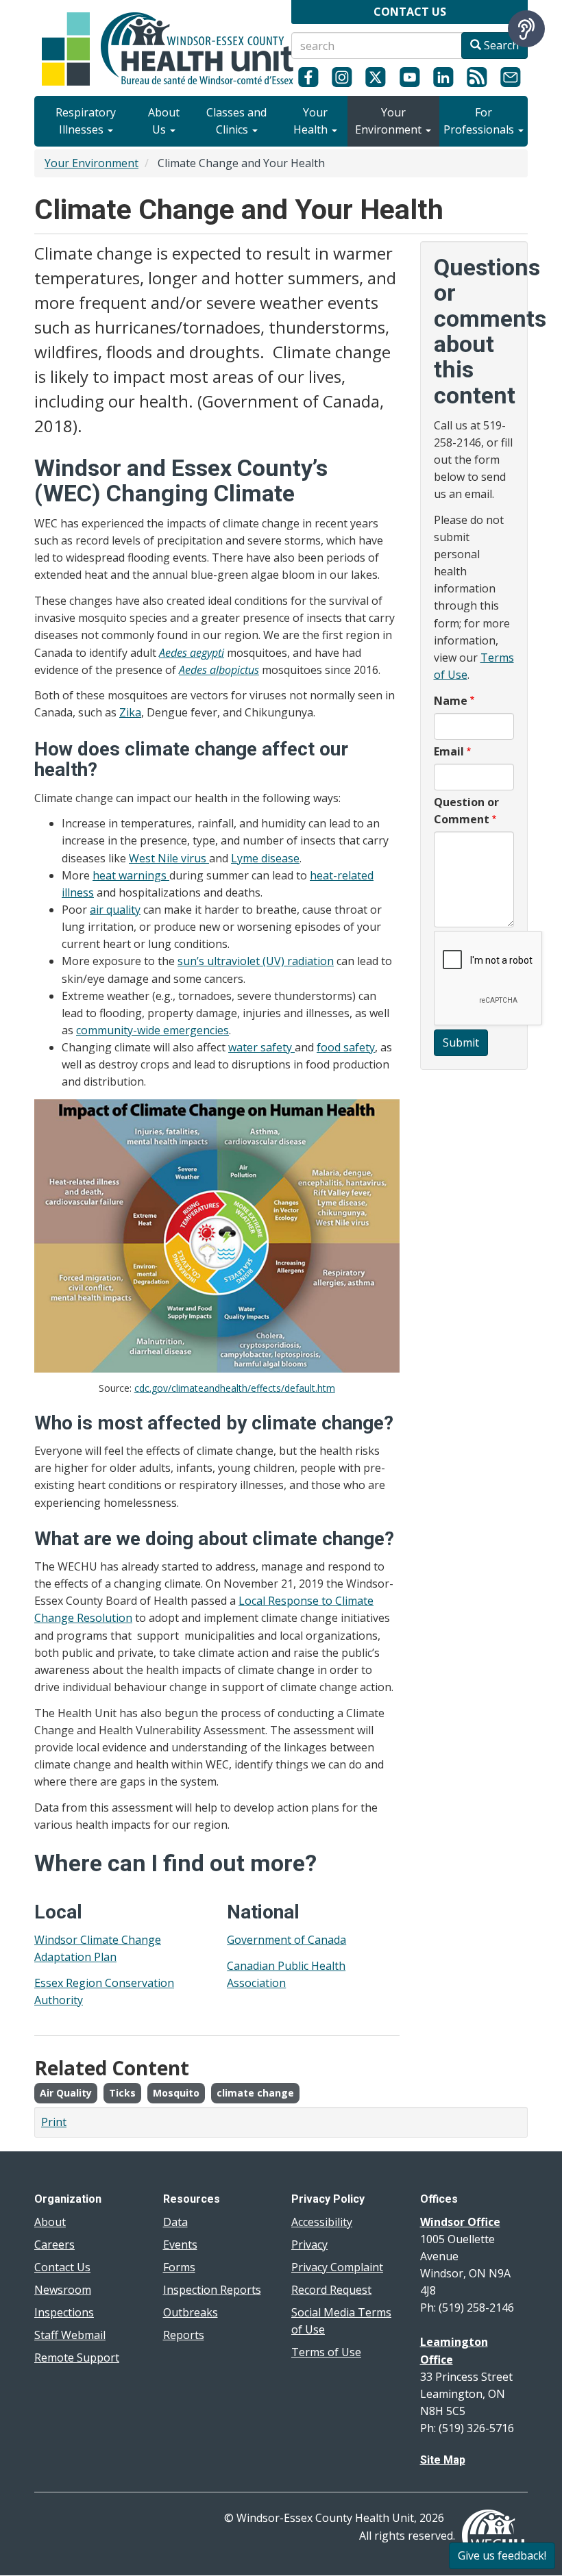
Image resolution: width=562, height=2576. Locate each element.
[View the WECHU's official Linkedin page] (443, 77)
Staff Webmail (70, 2335)
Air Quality (66, 2093)
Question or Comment (466, 811)
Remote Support (77, 2358)
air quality (115, 910)
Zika (130, 712)
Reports (184, 2335)
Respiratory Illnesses (86, 121)
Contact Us (62, 2267)
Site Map (443, 2460)
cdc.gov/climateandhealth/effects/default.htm (235, 1388)
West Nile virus (169, 858)
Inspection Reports (212, 2290)
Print (54, 2122)
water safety (261, 1047)
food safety (346, 1047)
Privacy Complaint (337, 2267)
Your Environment (390, 121)
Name (451, 701)
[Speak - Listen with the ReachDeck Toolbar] (526, 29)
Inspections (64, 2312)
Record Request (331, 2290)
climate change (255, 2093)
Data (175, 2222)
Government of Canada (286, 1940)
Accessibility (322, 2222)
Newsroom (63, 2290)
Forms (179, 2267)
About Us (164, 121)
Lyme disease (265, 858)
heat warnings (131, 875)
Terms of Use (326, 2352)
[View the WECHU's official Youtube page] (410, 77)
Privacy (309, 2244)
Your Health (312, 121)
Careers (54, 2244)
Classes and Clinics (236, 121)
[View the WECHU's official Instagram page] (342, 77)
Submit (461, 1042)
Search (500, 45)
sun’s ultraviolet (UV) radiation (256, 961)
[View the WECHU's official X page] (376, 77)
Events (180, 2244)
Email (449, 751)
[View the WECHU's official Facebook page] (308, 77)
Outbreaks (191, 2312)
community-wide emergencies (152, 1030)
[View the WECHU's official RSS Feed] (477, 77)
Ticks (122, 2093)
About (50, 2222)
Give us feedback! (502, 2555)
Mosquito (176, 2093)
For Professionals (480, 121)
